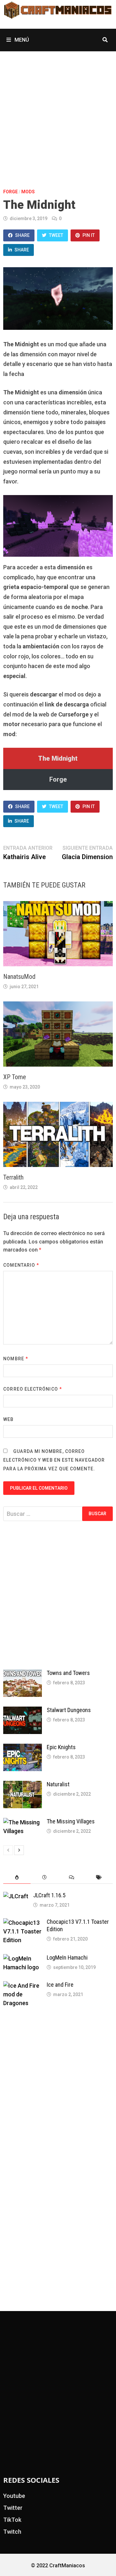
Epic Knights (61, 1747)
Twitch (12, 2532)
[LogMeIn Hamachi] (23, 1958)
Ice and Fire (60, 1985)
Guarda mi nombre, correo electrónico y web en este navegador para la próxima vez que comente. (54, 1460)
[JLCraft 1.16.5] (16, 1896)
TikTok (12, 2520)
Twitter (13, 2508)
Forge (10, 192)
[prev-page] (8, 1850)
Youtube (14, 2496)
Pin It (89, 235)
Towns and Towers (68, 1673)
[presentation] (17, 1877)
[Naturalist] (23, 1785)
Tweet (56, 235)
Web (8, 1419)
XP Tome (15, 1077)
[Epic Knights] (23, 1748)
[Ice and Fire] (23, 1986)
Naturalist (58, 1784)
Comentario (21, 1265)
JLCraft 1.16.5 (49, 1895)
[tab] (17, 1877)
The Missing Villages (71, 1821)
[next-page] (19, 1850)
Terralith (13, 1177)
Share (22, 235)
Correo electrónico (33, 1389)
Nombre (16, 1359)
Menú (21, 40)
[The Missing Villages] (23, 1822)
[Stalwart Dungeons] (23, 1711)
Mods (28, 192)
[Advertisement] (58, 113)
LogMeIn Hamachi (67, 1957)
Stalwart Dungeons (69, 1710)
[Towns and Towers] (23, 1674)
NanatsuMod (19, 977)
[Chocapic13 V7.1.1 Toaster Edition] (23, 1923)
